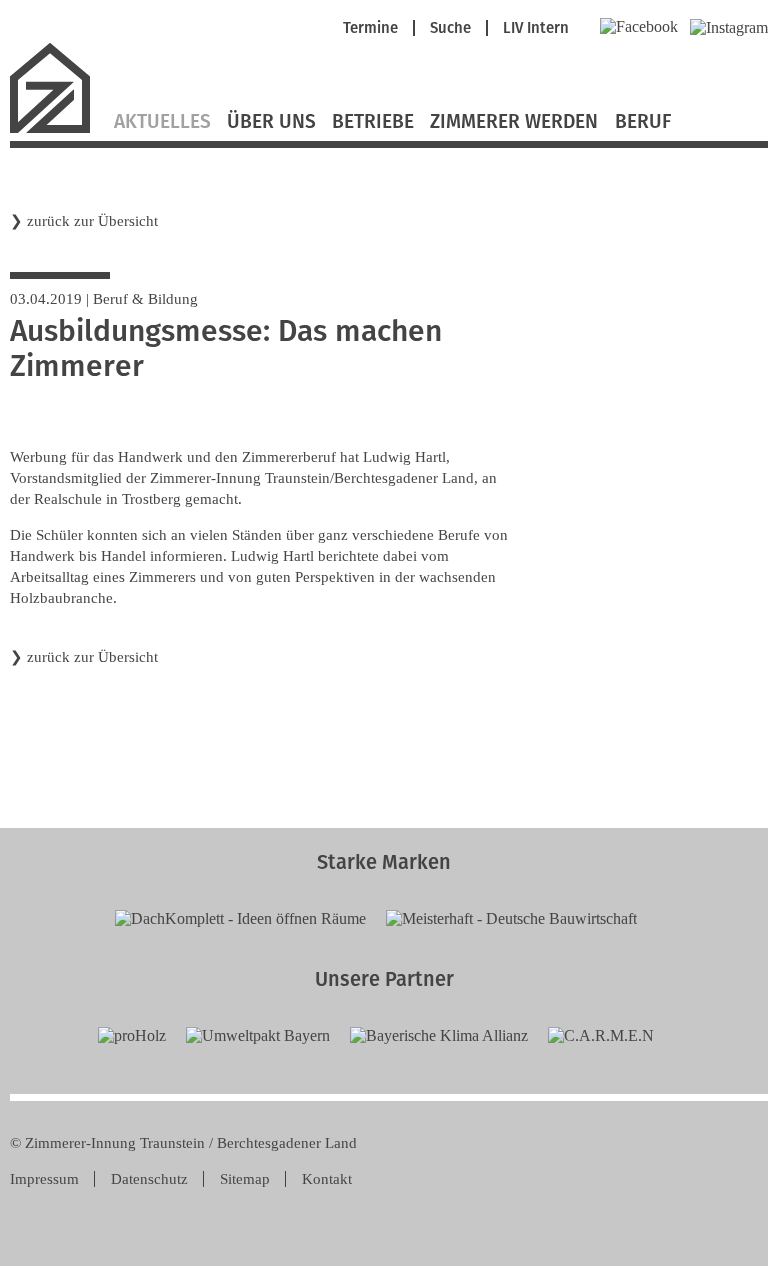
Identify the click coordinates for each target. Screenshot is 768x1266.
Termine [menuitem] (370, 28)
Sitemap (245, 1179)
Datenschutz (149, 1179)
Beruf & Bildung (145, 299)
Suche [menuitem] (450, 28)
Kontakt (327, 1179)
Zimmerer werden (514, 122)
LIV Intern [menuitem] (536, 28)
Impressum (44, 1179)
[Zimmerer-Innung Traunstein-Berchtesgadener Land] (58, 130)
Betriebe (373, 122)
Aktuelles (162, 122)
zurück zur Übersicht (92, 221)
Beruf (643, 122)
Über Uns (271, 122)
